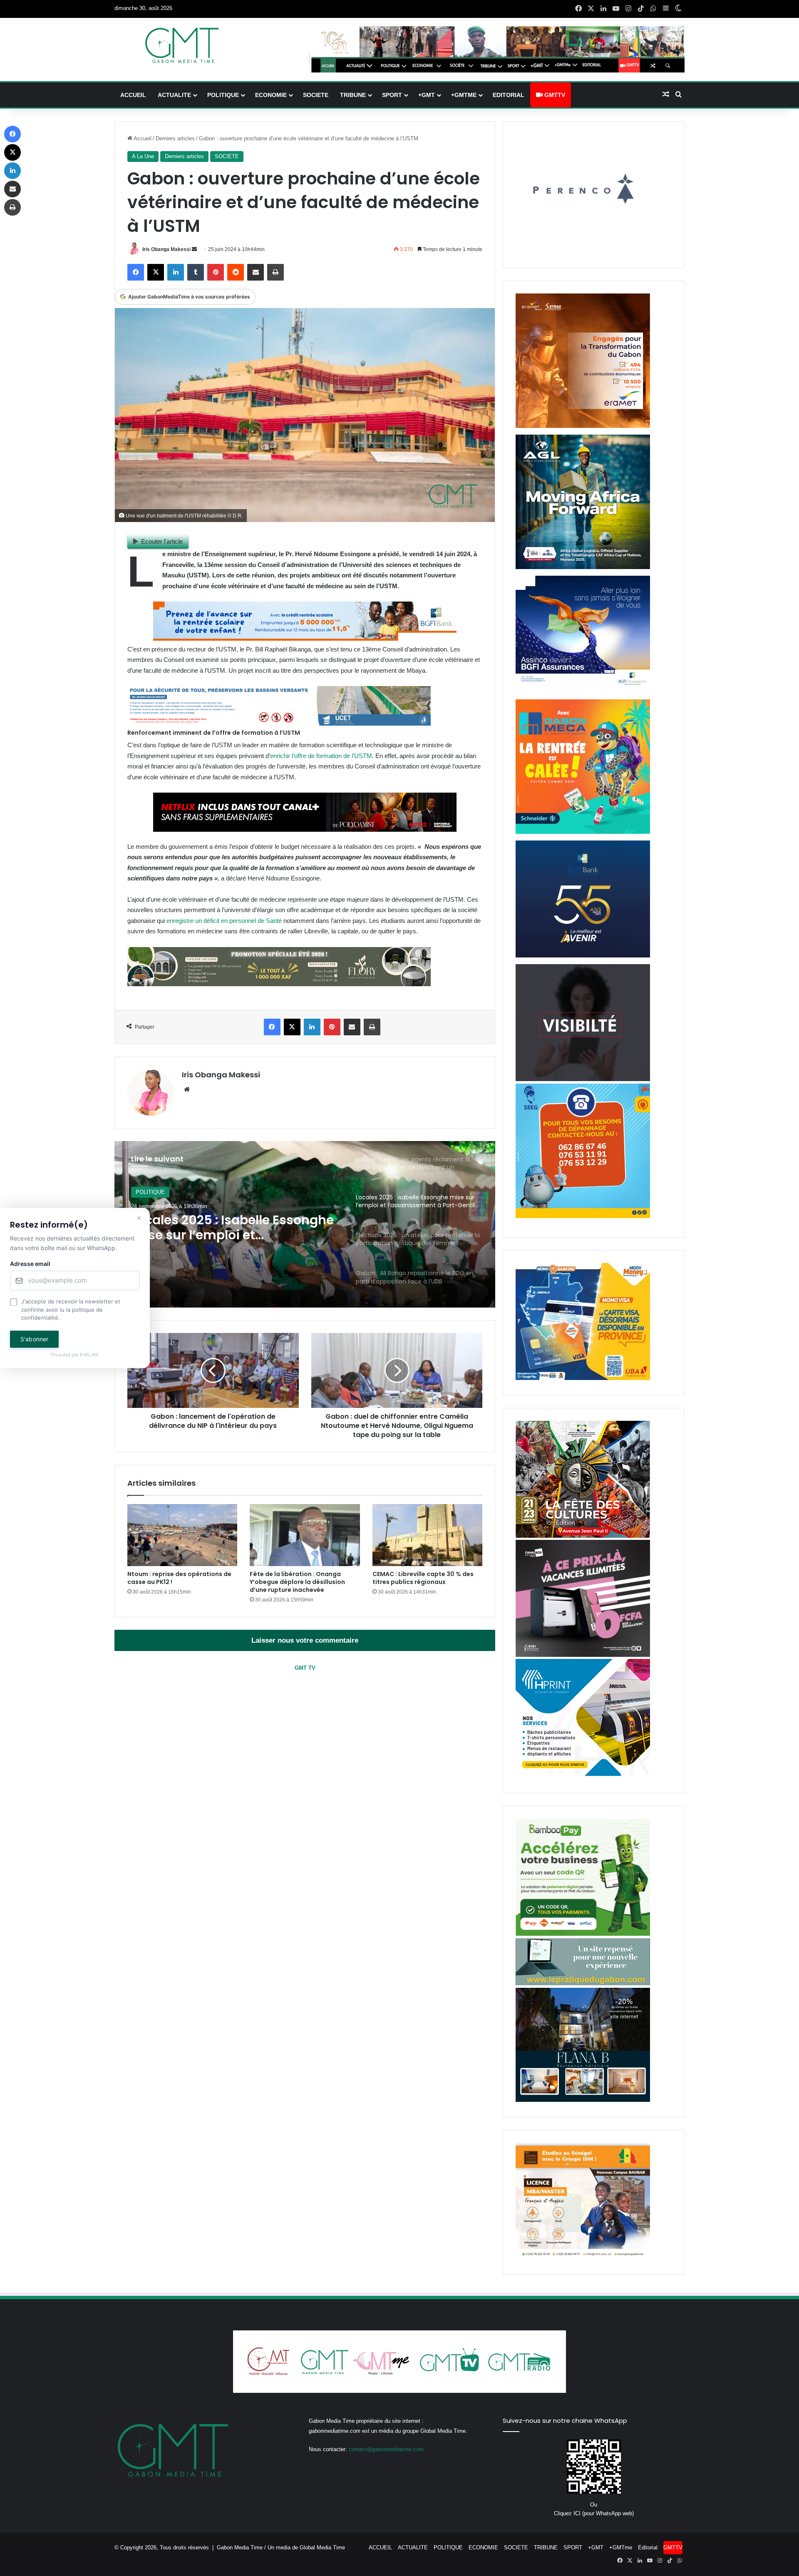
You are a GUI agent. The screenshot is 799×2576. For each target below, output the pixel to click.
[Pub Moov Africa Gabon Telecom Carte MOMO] (583, 1378)
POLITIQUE (223, 95)
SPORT (392, 95)
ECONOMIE (271, 95)
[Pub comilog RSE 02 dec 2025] (583, 426)
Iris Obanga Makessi (166, 249)
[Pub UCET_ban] (279, 723)
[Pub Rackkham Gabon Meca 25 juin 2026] (583, 832)
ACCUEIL (133, 95)
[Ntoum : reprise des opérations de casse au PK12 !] (182, 1535)
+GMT (427, 95)
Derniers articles (175, 138)
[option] (305, 1224)
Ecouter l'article (162, 541)
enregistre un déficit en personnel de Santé (224, 921)
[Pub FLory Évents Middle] (279, 984)
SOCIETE (316, 95)
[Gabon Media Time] (182, 45)
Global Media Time (322, 2547)
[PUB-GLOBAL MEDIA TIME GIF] (583, 1079)
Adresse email (30, 1264)
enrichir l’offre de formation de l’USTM (321, 756)
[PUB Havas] (583, 691)
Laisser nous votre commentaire (305, 1640)
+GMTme (464, 95)
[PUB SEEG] (583, 1216)
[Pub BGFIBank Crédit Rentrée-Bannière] (305, 638)
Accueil (142, 138)
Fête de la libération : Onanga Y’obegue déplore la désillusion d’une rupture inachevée (297, 1582)
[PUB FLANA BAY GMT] (583, 2100)
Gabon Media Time (240, 2547)
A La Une (143, 156)
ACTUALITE (174, 95)
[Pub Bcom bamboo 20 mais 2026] (583, 1934)
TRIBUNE (353, 95)
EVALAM (89, 1355)
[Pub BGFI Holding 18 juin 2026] (583, 956)
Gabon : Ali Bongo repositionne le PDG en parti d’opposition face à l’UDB (235, 1228)
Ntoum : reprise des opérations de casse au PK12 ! (179, 1578)
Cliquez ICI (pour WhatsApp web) (594, 2513)
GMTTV (554, 95)
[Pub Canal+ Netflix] (305, 829)
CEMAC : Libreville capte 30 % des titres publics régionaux (423, 1578)
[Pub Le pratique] (583, 1983)
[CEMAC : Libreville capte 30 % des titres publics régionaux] (427, 1535)
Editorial (509, 95)
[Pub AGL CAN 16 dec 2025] (583, 567)
